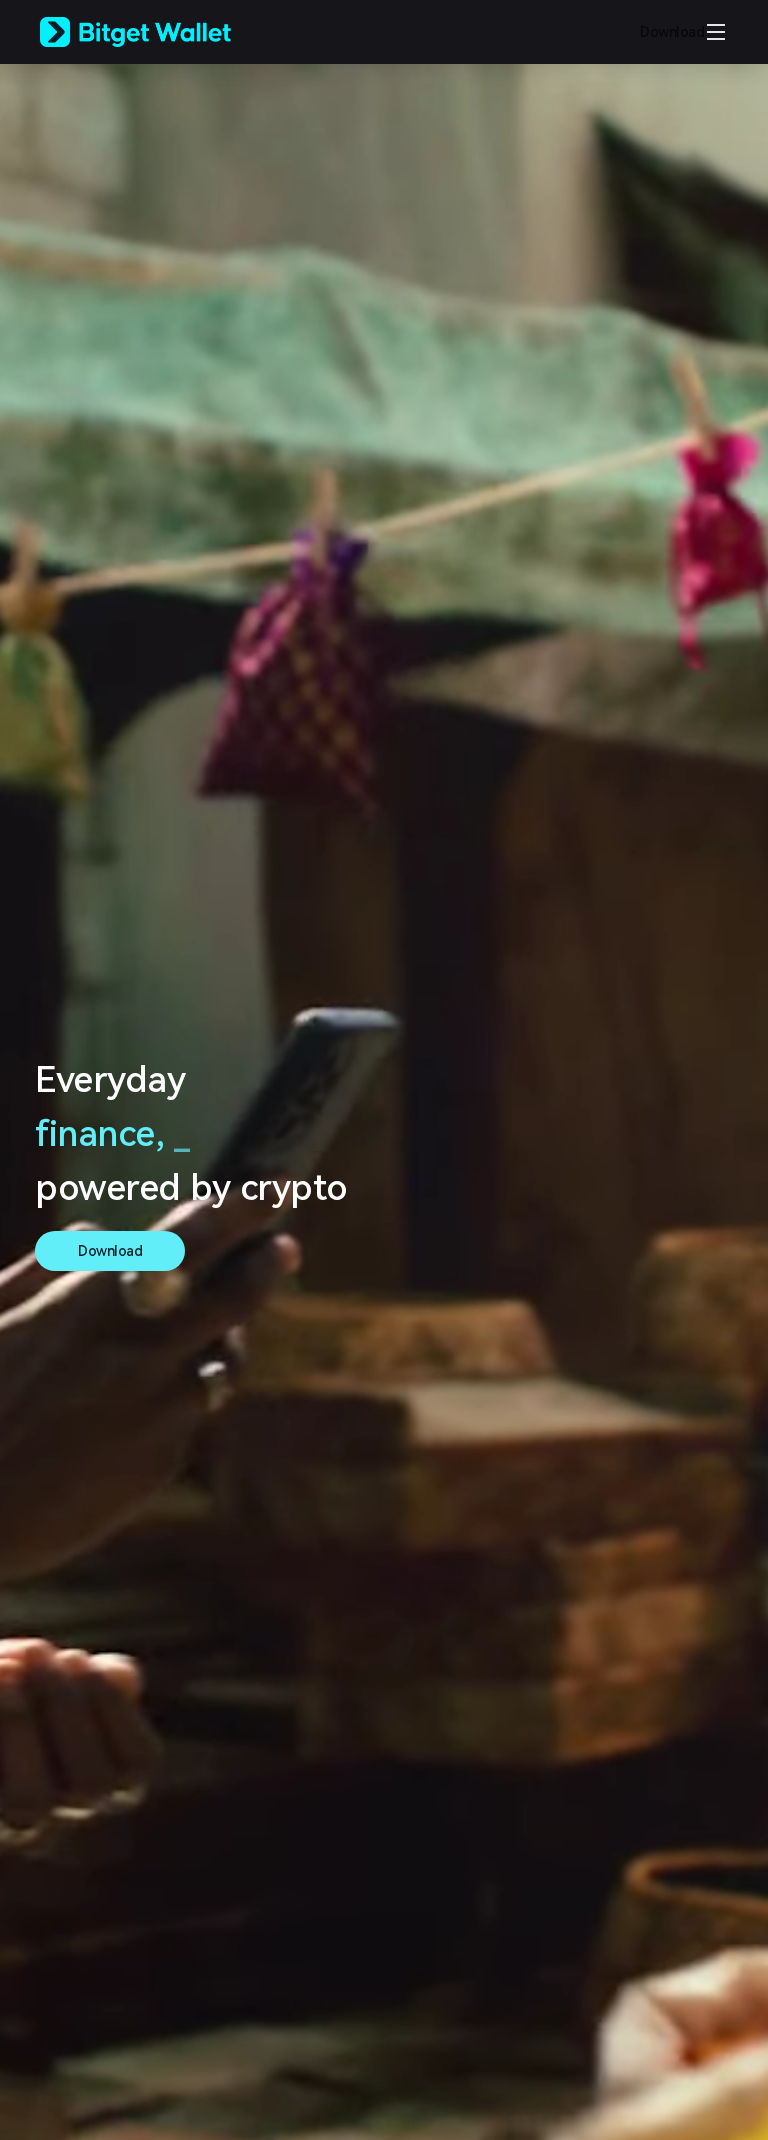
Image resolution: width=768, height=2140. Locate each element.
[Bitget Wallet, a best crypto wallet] (161, 32)
